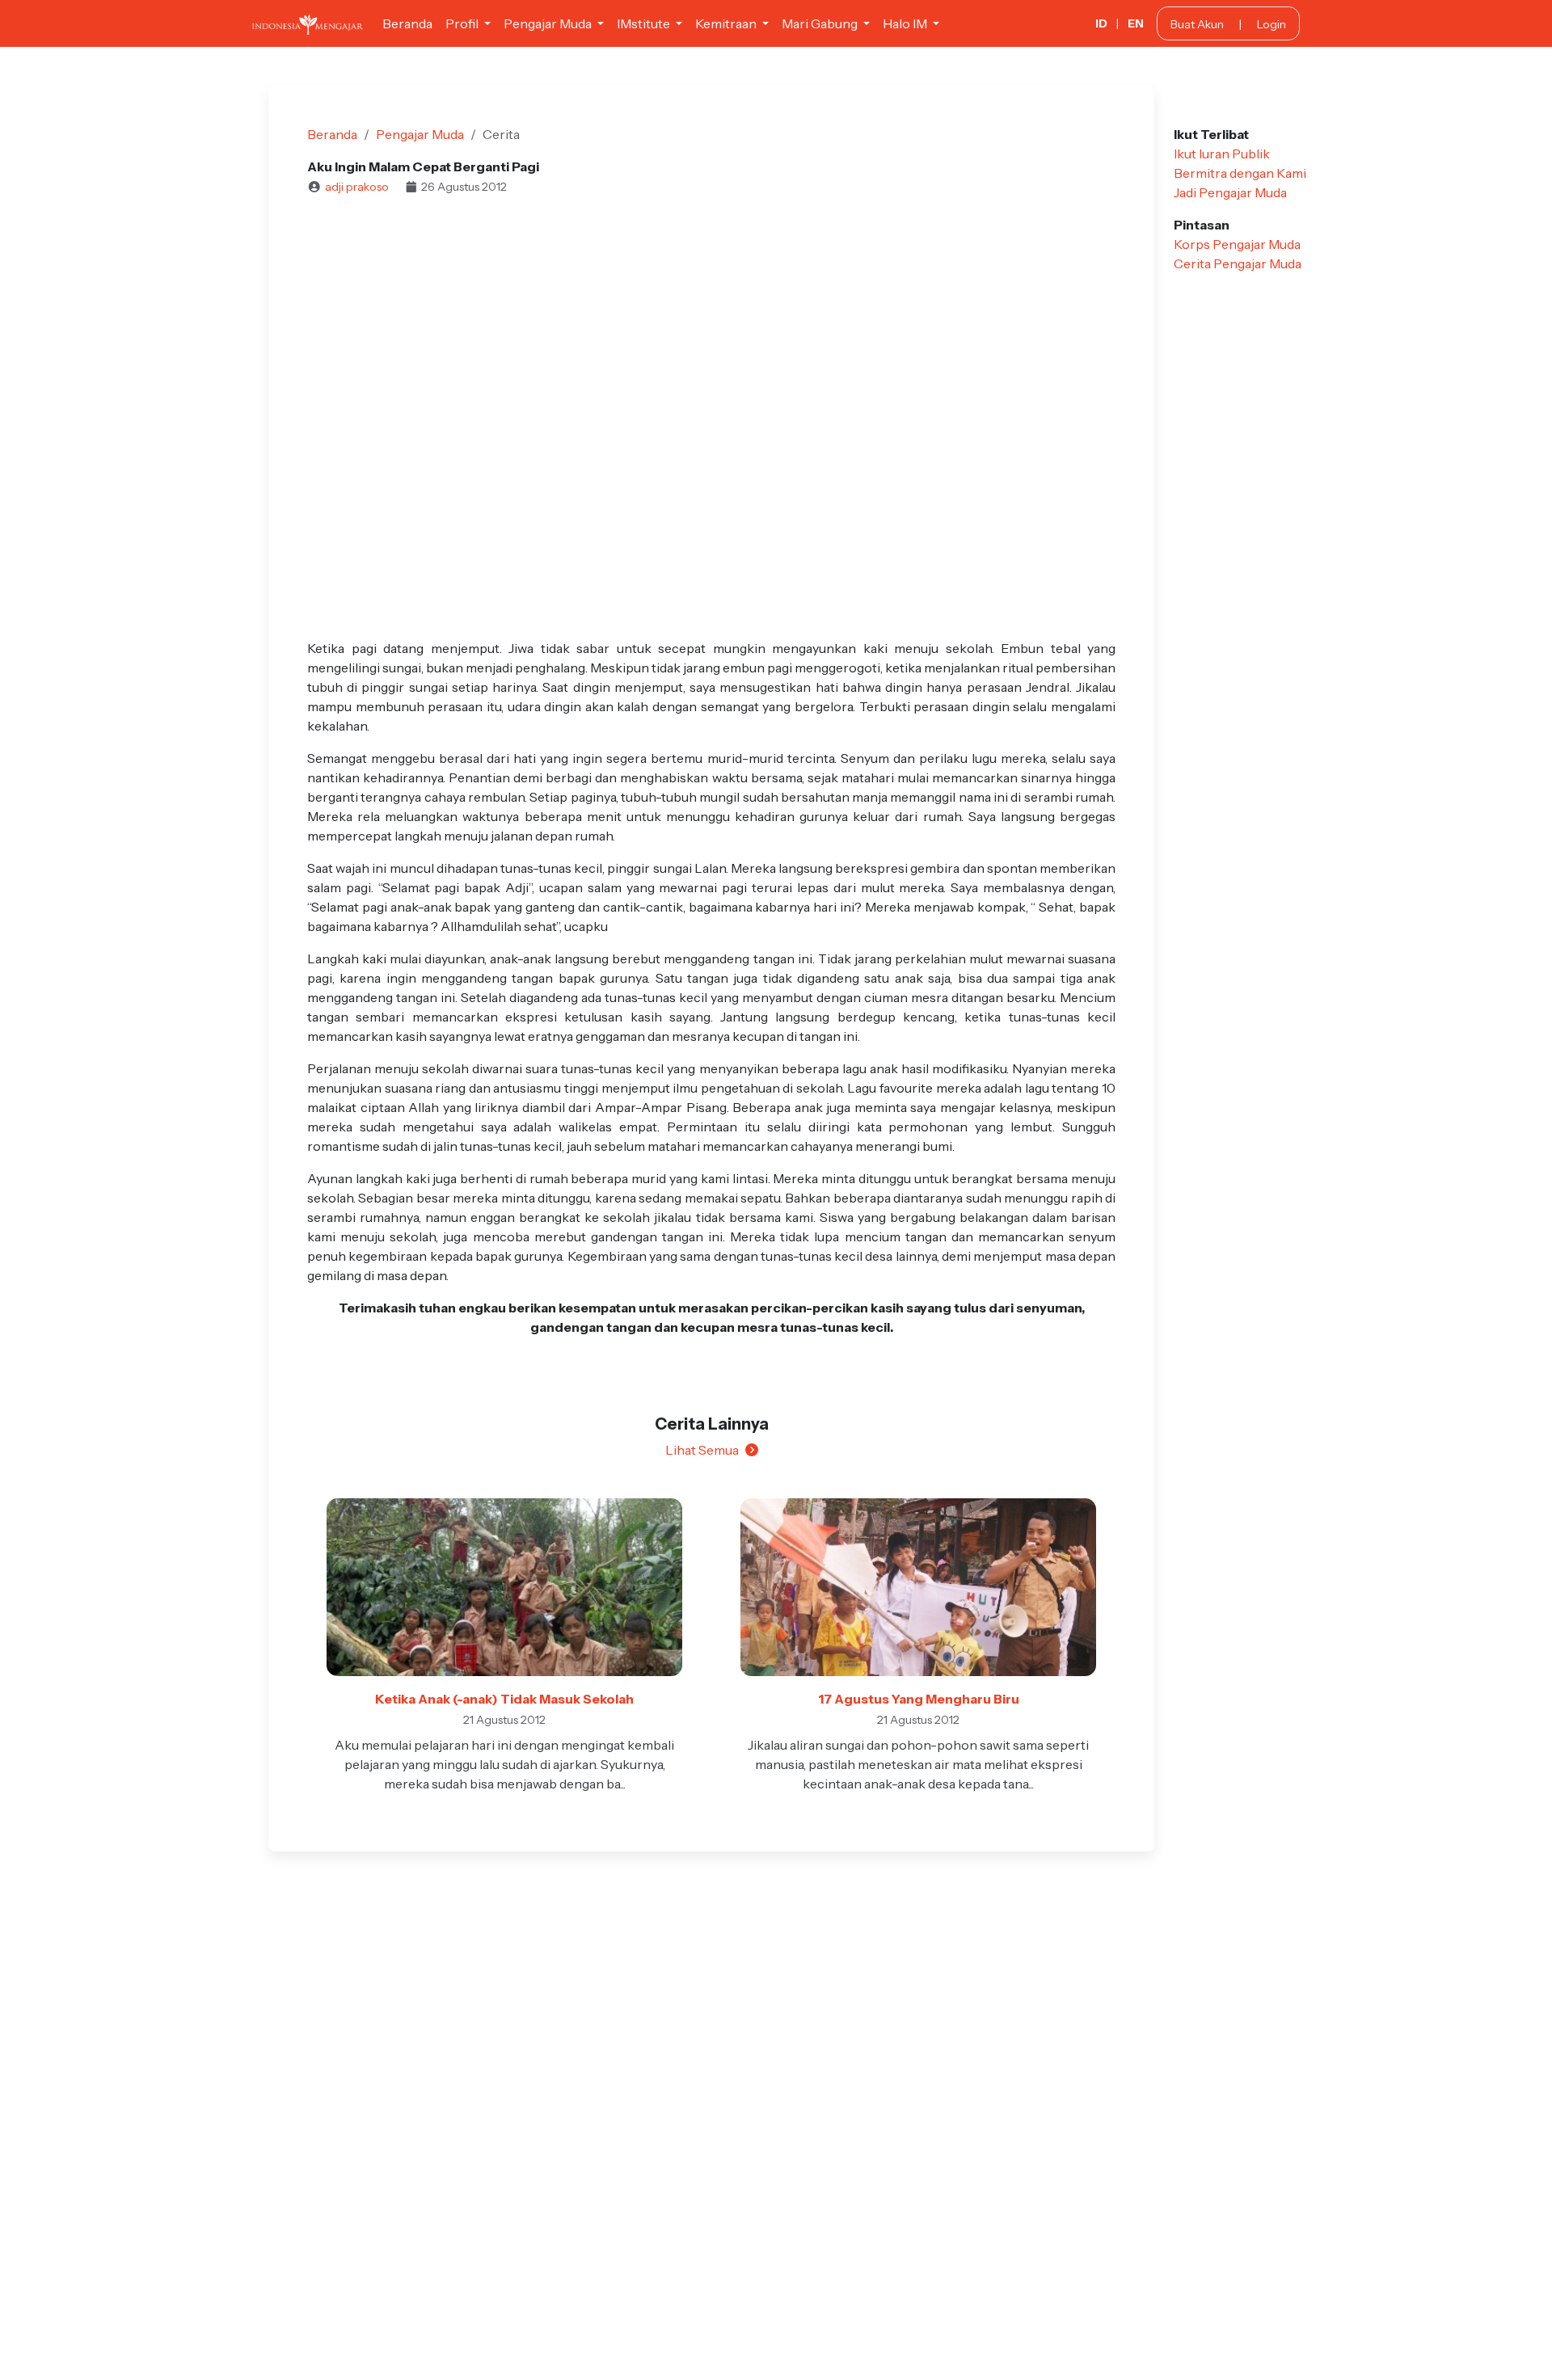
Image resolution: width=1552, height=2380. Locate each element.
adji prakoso (357, 187)
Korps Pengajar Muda (1237, 244)
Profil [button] (463, 23)
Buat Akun (1197, 24)
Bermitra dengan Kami (1240, 173)
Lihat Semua (702, 1450)
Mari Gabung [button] (821, 23)
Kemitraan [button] (727, 23)
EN (1136, 23)
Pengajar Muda (420, 134)
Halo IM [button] (906, 23)
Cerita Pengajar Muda (1238, 263)
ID (1101, 23)
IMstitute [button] (645, 23)
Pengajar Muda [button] (549, 23)
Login (1272, 24)
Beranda (407, 23)
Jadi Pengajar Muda (1230, 192)
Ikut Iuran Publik (1222, 154)
